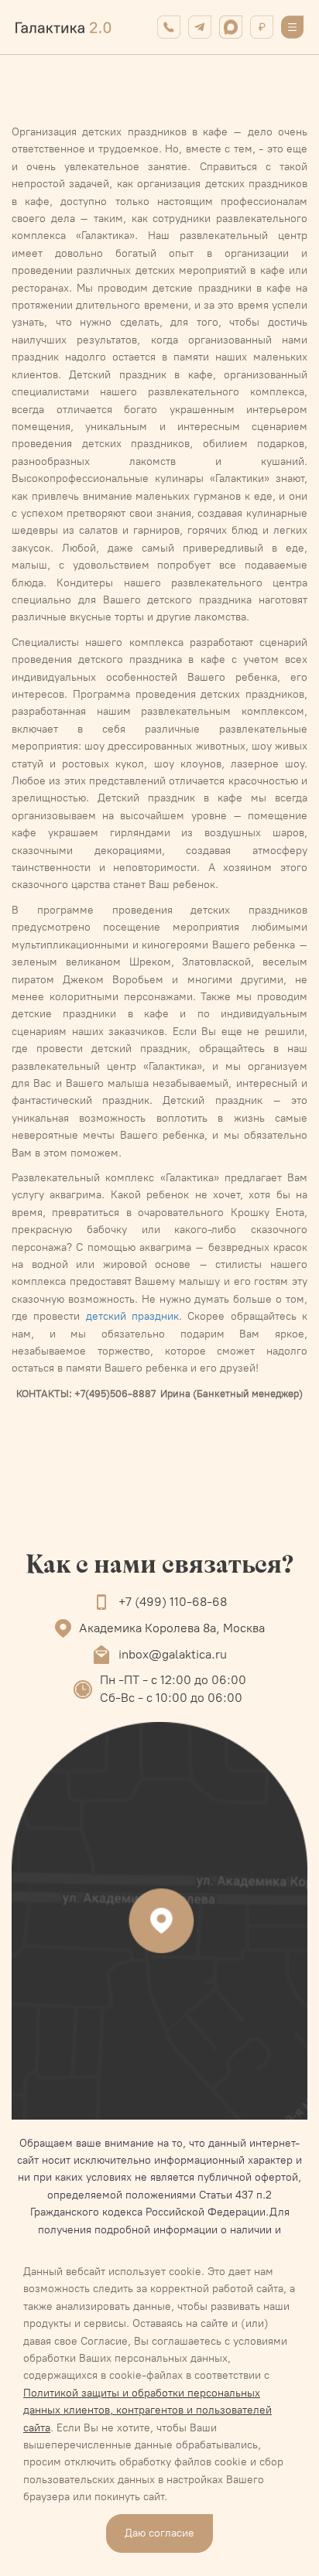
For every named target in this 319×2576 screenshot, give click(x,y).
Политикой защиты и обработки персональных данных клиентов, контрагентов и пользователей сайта (147, 2410)
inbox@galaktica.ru (173, 1654)
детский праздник (132, 1316)
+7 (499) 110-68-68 (173, 1602)
